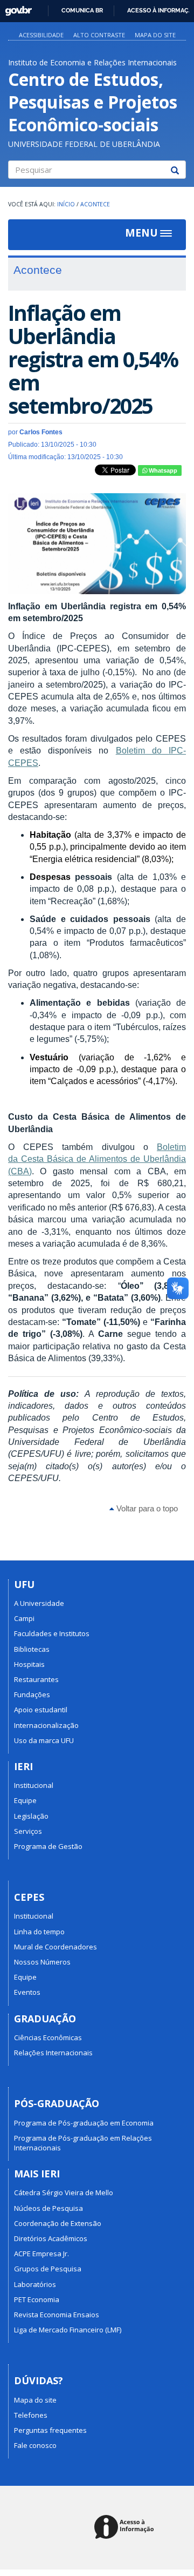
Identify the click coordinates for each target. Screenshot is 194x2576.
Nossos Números (42, 1962)
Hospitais (29, 1664)
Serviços (28, 1831)
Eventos (27, 1992)
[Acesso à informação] (126, 2528)
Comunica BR (82, 10)
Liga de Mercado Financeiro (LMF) (68, 2330)
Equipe (25, 1800)
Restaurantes (36, 1679)
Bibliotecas (32, 1649)
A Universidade (39, 1603)
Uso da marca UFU (44, 1740)
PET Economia (37, 2299)
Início (66, 204)
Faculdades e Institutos (52, 1633)
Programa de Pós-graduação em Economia (84, 2123)
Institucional (34, 1785)
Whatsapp (162, 470)
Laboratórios (35, 2284)
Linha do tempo (39, 1932)
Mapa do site (155, 35)
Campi (24, 1618)
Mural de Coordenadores (56, 1947)
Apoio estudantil (41, 1710)
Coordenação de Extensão (58, 2223)
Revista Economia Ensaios (57, 2315)
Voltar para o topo (146, 1508)
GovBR (15, 8)
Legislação (31, 1816)
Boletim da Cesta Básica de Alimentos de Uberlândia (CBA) (97, 1159)
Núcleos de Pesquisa (48, 2208)
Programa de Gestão (48, 1846)
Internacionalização (46, 1725)
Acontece (95, 204)
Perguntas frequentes (50, 2430)
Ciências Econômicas (48, 2037)
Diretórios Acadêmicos (51, 2238)
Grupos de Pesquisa (48, 2269)
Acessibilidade (41, 35)
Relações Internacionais (53, 2053)
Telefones (31, 2415)
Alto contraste (99, 35)
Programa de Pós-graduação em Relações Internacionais (83, 2143)
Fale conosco (35, 2445)
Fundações (32, 1694)
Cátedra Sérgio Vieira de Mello (64, 2192)
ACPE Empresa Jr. (41, 2254)
